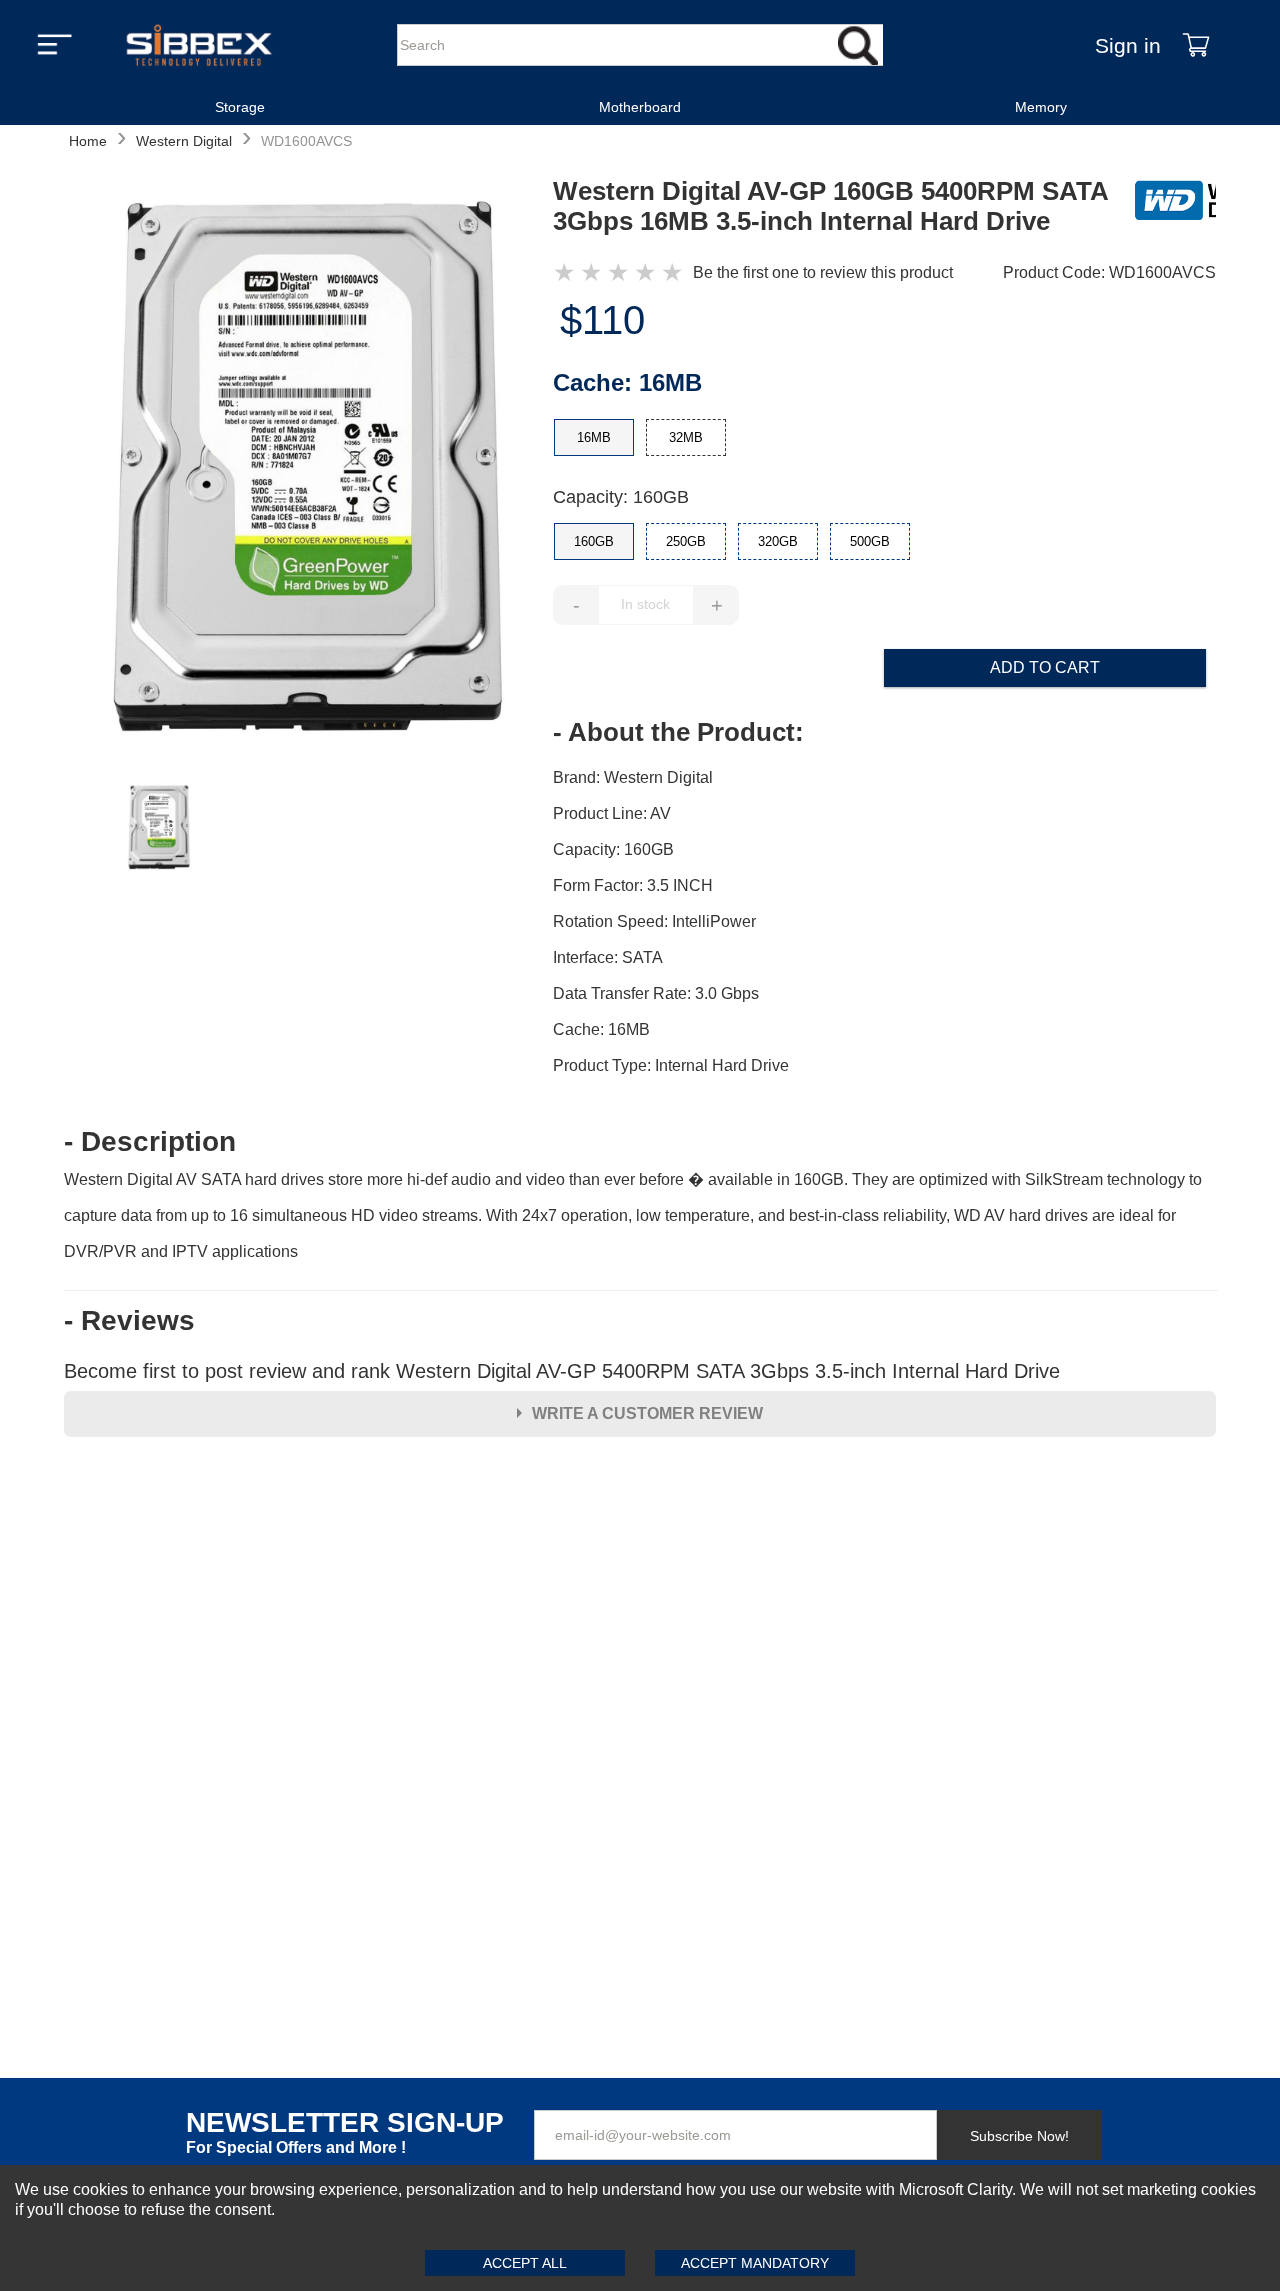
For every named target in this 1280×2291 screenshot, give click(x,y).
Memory (1041, 107)
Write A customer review (647, 1413)
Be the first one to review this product (823, 272)
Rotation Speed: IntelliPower (654, 921)
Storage (240, 107)
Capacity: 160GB (621, 497)
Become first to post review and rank (562, 1371)
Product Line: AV (612, 813)
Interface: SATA (608, 957)
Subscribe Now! (1019, 2136)
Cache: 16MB (601, 1029)
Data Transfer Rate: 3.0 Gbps (656, 993)
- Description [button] (150, 1142)
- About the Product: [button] (678, 732)
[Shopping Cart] (1196, 45)
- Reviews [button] (129, 1321)
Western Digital (184, 141)
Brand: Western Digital (633, 777)
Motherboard (640, 107)
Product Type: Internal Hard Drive (671, 1065)
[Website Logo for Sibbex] (199, 45)
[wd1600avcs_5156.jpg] (308, 469)
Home (88, 141)
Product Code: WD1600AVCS (1109, 272)
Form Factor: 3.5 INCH (633, 885)
